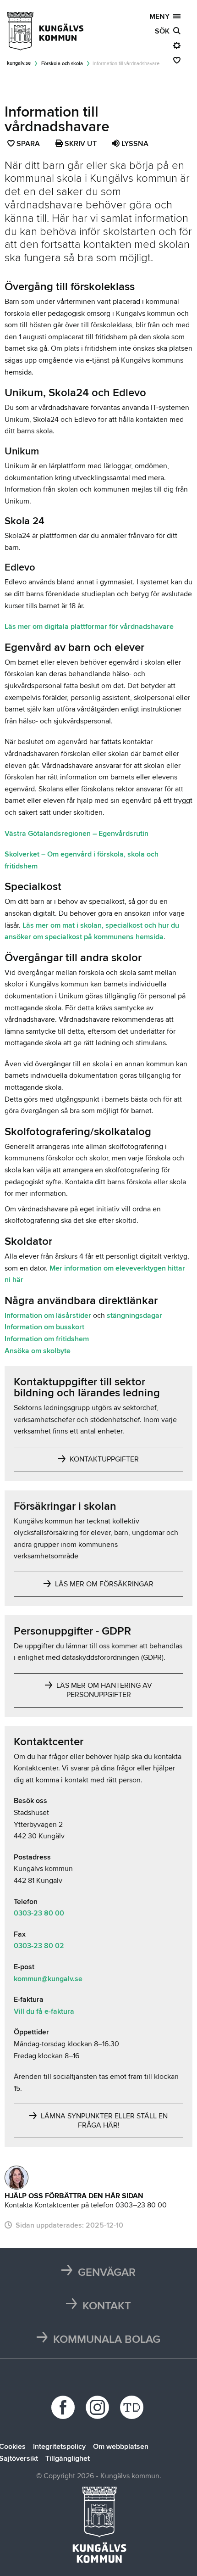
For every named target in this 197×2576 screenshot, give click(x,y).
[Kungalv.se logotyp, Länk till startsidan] (46, 31)
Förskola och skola (62, 64)
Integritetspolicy (59, 2447)
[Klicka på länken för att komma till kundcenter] (16, 2178)
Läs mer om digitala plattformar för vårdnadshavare (89, 627)
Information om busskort (44, 1327)
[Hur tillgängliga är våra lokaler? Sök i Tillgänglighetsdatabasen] (133, 2407)
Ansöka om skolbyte (38, 1351)
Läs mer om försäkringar (103, 1584)
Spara (29, 145)
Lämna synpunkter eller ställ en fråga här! (103, 2121)
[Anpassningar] (177, 46)
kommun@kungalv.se (48, 1979)
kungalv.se (19, 63)
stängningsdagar (134, 1316)
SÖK (164, 31)
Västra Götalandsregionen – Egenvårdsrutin (77, 834)
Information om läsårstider (49, 1316)
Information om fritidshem (47, 1339)
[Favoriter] (177, 61)
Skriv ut (80, 144)
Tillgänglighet (68, 2458)
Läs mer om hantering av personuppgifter (103, 1690)
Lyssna (134, 144)
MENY (161, 17)
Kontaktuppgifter (103, 1459)
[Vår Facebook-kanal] (64, 2407)
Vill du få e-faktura (44, 2011)
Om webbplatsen (121, 2447)
